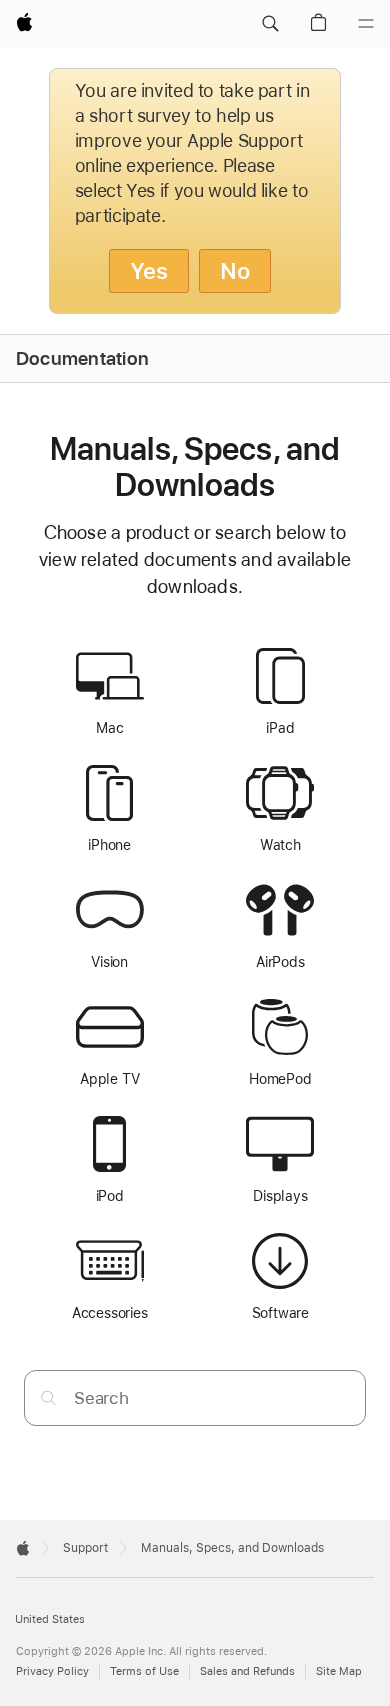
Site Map (339, 1671)
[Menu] (366, 24)
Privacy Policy (52, 1671)
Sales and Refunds (247, 1671)
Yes (149, 271)
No (235, 271)
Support (85, 1548)
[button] (270, 24)
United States (50, 1619)
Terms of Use (144, 1671)
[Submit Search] (48, 1397)
